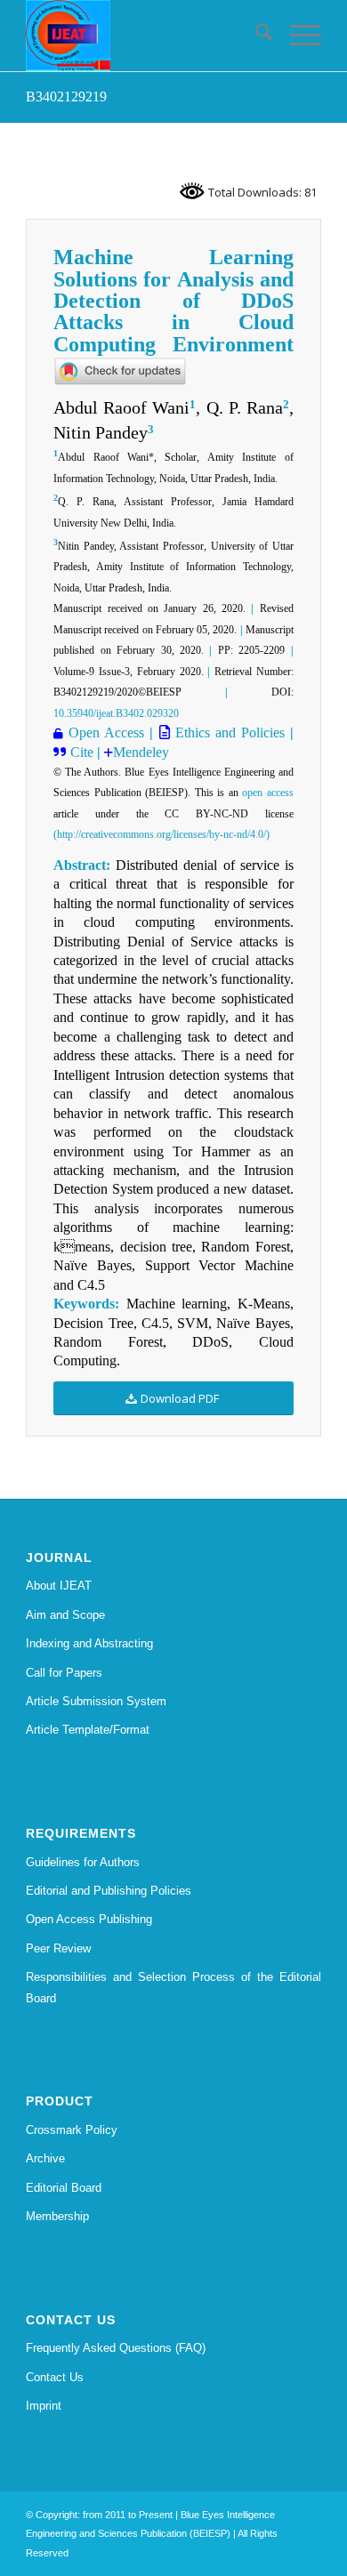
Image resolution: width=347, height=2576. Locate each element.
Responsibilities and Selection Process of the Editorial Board (173, 1987)
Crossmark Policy (72, 2130)
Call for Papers (64, 1673)
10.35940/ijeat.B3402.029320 (116, 713)
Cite (84, 752)
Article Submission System (96, 1701)
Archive (45, 2158)
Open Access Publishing (89, 1919)
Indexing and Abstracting (89, 1643)
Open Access (106, 733)
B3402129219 (66, 97)
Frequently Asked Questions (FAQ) (116, 2348)
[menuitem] (255, 36)
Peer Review (58, 1948)
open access (268, 793)
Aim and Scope (65, 1615)
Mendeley (141, 752)
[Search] (255, 36)
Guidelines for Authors (83, 1862)
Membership (57, 2216)
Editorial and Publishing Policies (109, 1891)
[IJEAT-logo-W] (144, 36)
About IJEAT (59, 1586)
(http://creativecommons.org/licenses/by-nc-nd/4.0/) (161, 834)
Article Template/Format (88, 1730)
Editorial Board (64, 2188)
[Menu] (297, 36)
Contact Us (55, 2377)
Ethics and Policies (227, 733)
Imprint (44, 2406)
